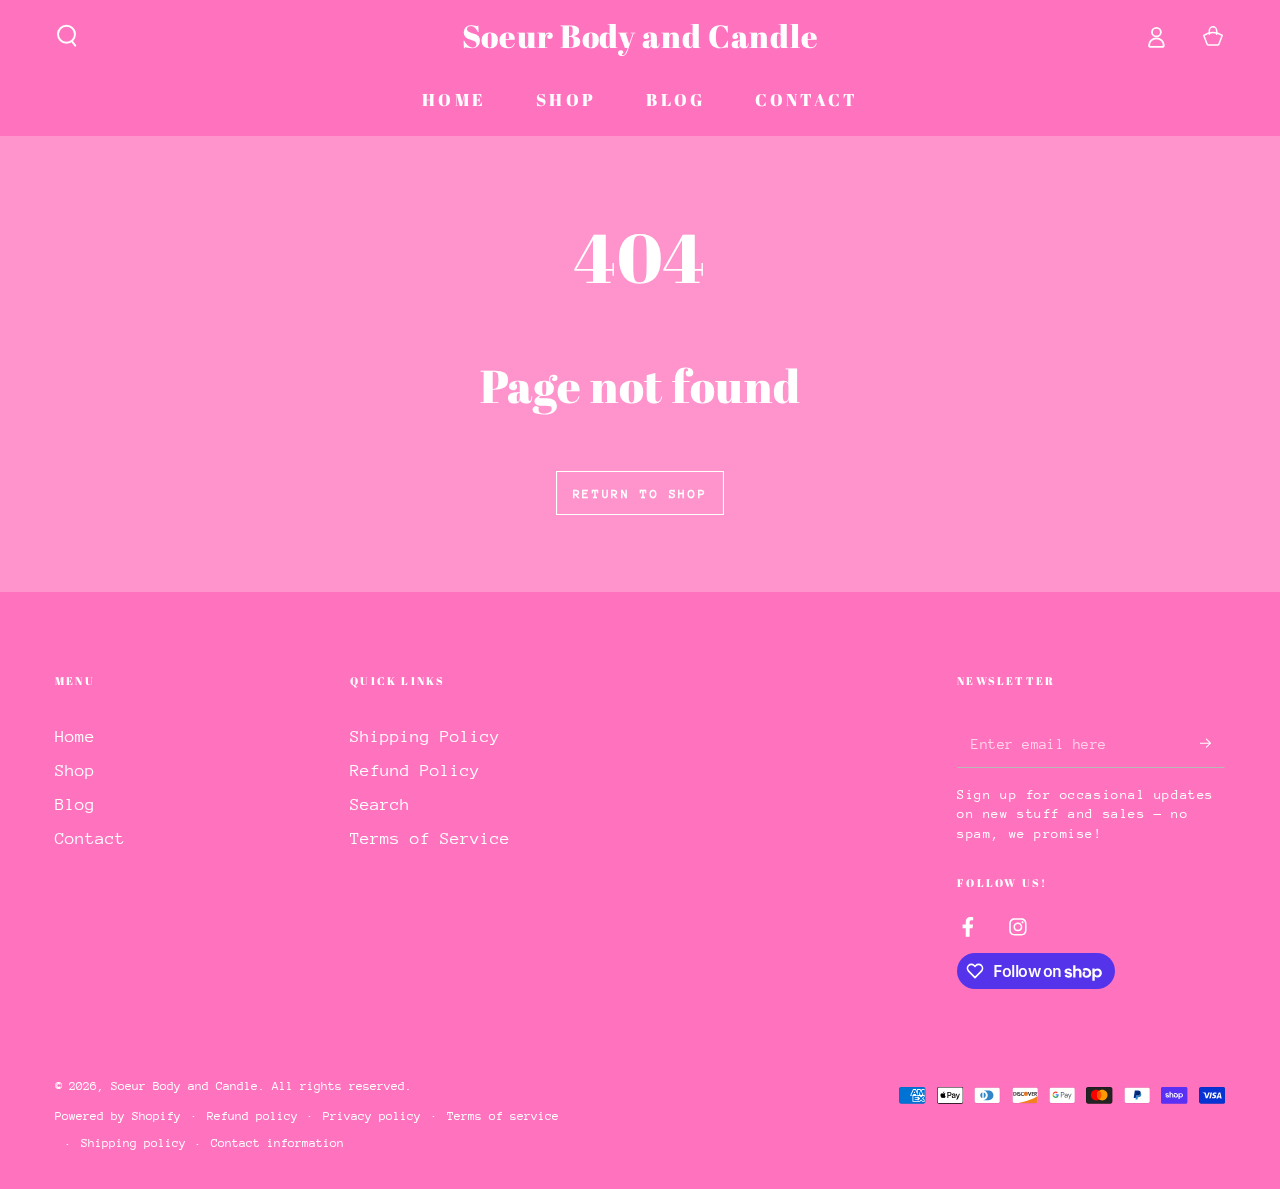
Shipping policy (133, 1143)
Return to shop (640, 494)
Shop (75, 770)
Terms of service (503, 1116)
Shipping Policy (425, 736)
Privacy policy (372, 1116)
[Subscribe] (1212, 743)
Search (380, 804)
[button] (67, 36)
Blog (75, 804)
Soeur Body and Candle (184, 1086)
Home (75, 736)
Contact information (277, 1143)
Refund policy (252, 1116)
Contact (90, 838)
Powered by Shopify (118, 1116)
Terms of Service (430, 838)
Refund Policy (415, 770)
